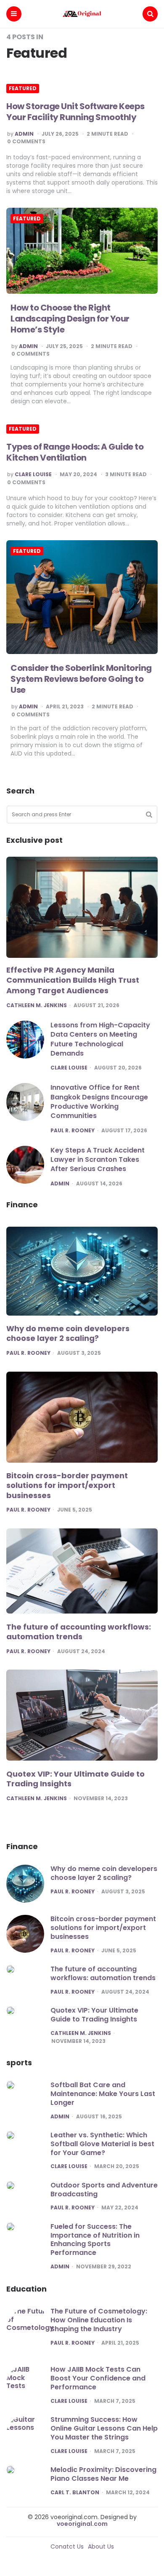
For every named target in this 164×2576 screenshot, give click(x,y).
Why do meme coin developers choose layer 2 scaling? (68, 1334)
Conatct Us (67, 2547)
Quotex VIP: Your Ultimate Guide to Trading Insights (75, 1779)
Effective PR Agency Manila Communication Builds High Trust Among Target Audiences (73, 980)
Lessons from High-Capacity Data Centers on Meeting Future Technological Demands (100, 1039)
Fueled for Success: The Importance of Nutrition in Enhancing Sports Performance (95, 2240)
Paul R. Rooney (73, 1131)
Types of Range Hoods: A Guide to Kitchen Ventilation (75, 452)
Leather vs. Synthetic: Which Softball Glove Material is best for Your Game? (102, 2144)
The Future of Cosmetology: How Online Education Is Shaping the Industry (99, 2320)
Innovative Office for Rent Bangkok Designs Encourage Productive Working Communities (99, 1102)
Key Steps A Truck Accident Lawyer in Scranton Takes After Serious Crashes (98, 1160)
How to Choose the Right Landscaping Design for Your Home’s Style (70, 319)
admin (24, 134)
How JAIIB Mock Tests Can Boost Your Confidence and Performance (98, 2378)
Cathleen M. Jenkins (37, 1005)
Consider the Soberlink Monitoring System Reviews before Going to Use (81, 679)
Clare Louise (33, 474)
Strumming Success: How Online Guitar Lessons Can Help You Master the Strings (104, 2428)
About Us (101, 2547)
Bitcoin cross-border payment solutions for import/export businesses (67, 1486)
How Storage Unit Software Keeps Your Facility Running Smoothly (75, 112)
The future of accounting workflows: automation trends (79, 1632)
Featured (23, 88)
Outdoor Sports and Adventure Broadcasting (104, 2190)
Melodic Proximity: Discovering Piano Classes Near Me (103, 2474)
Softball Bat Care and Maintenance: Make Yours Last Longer (103, 2094)
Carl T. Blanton (75, 2493)
